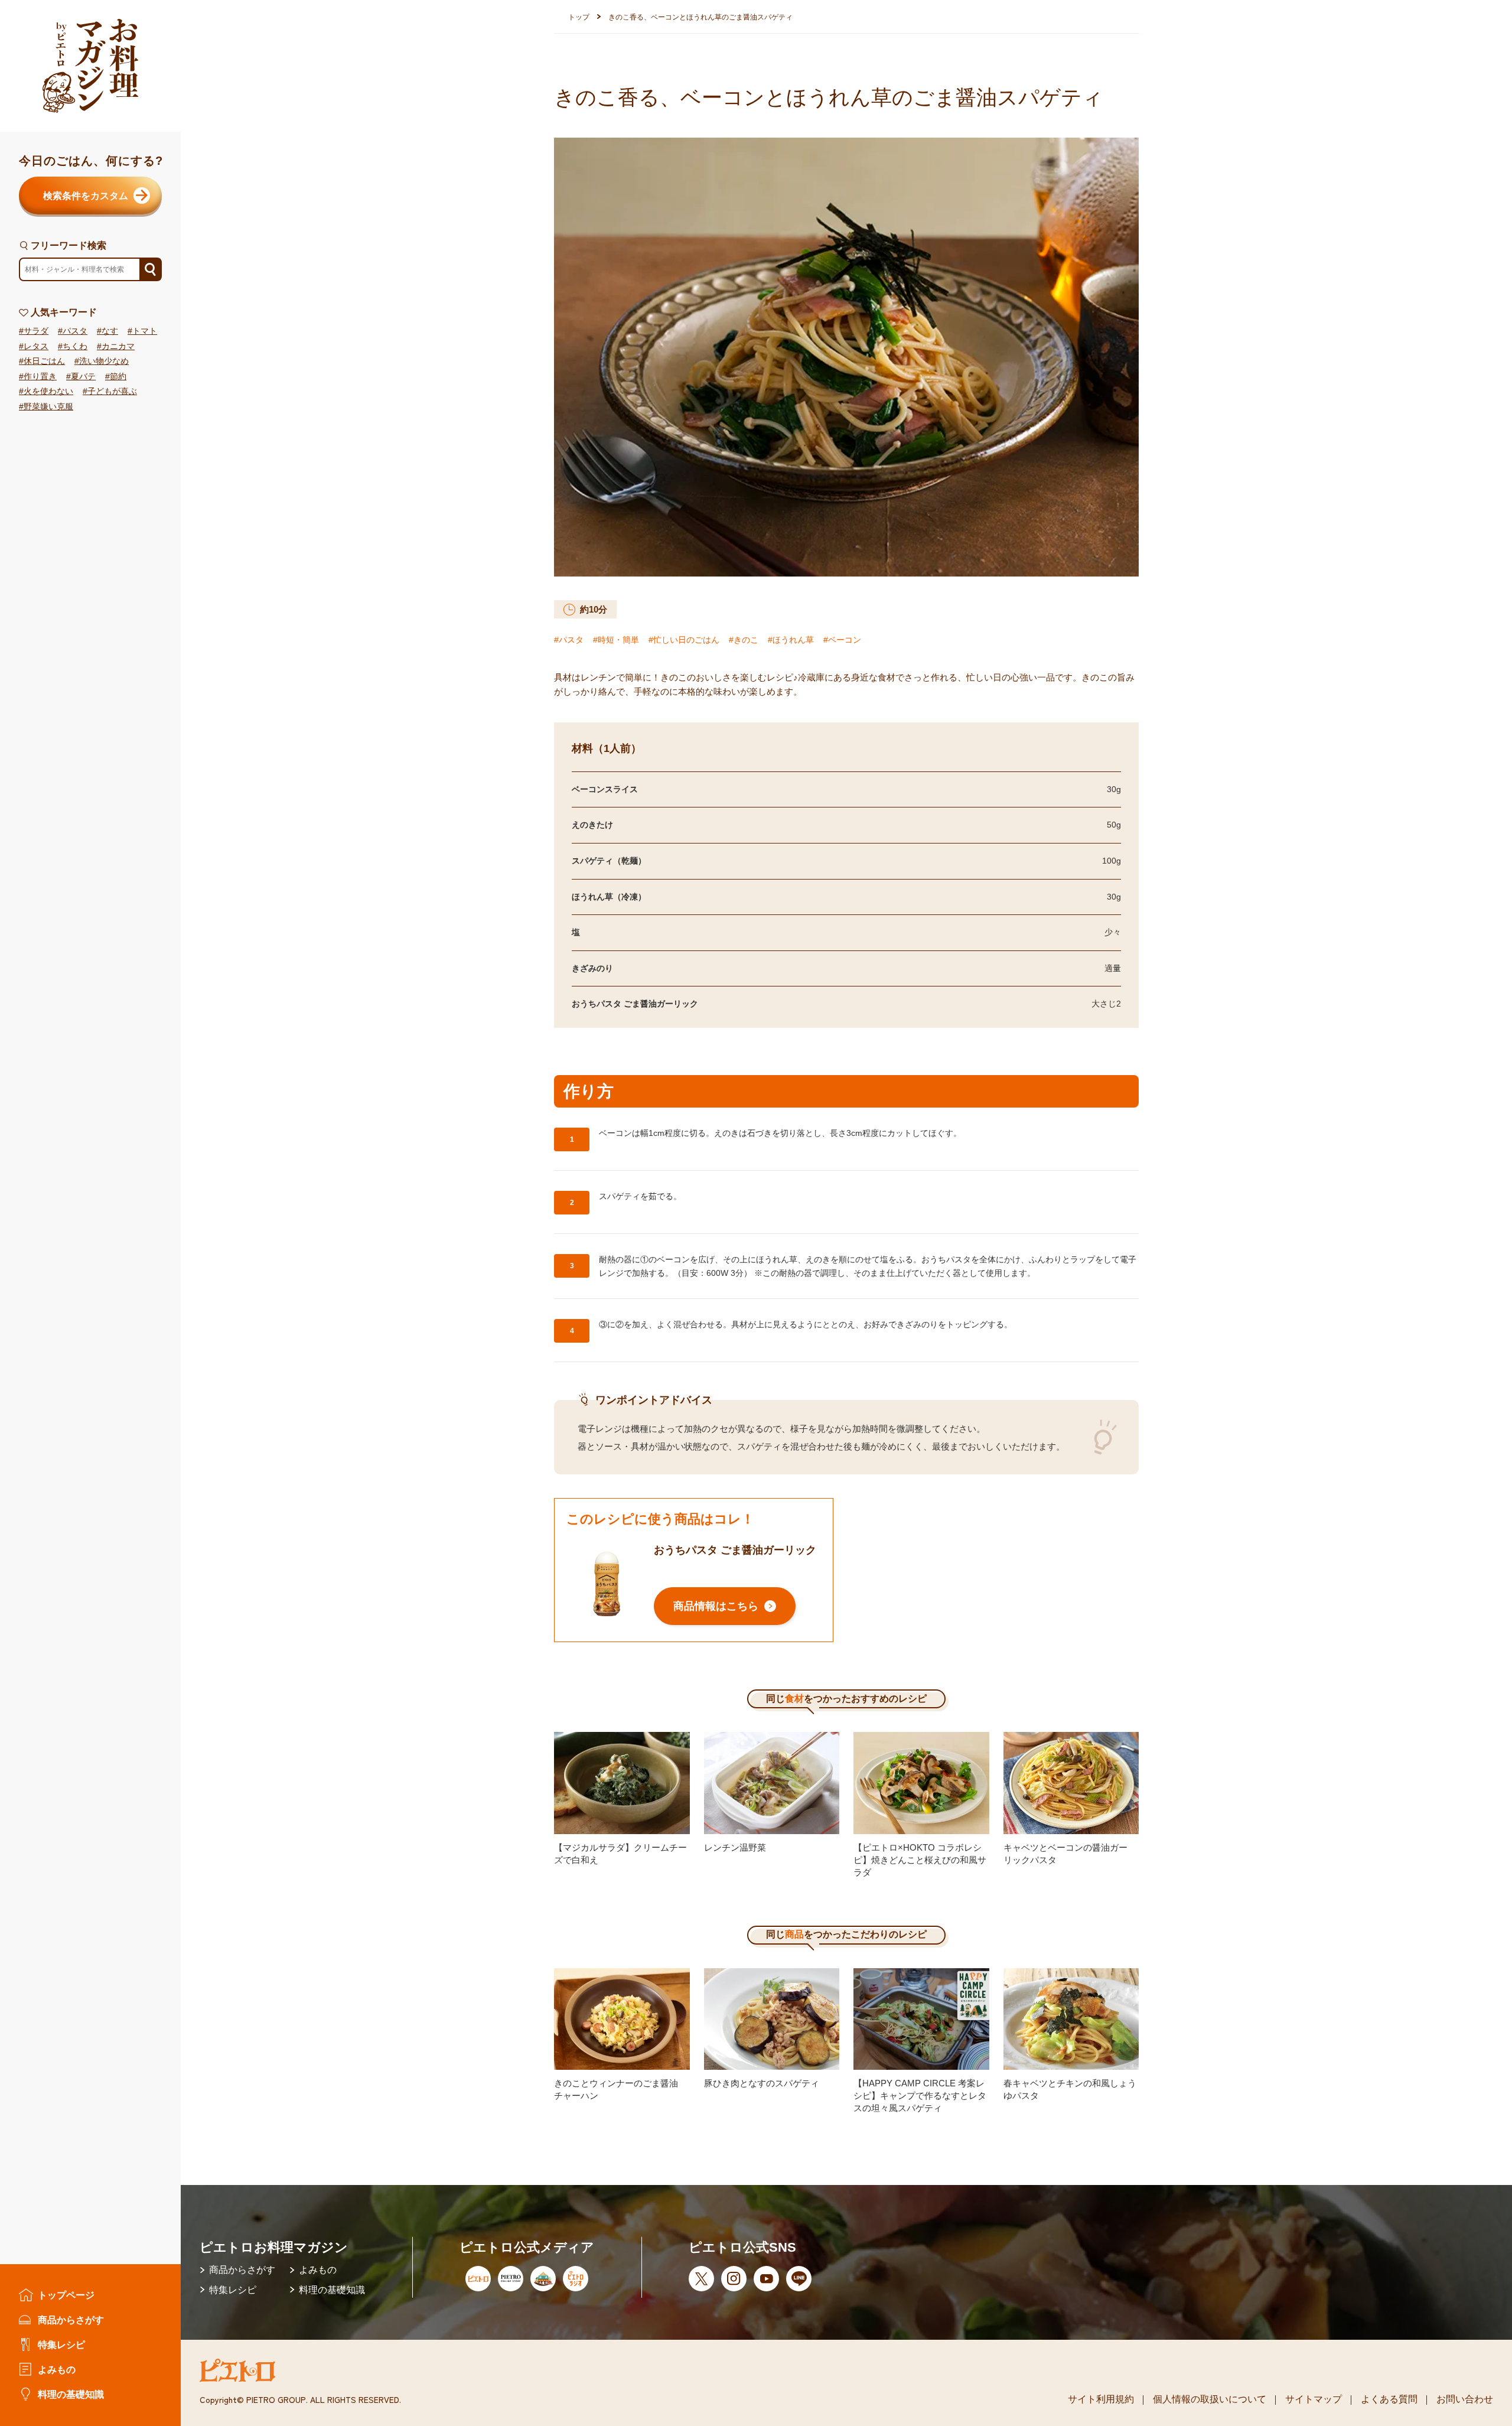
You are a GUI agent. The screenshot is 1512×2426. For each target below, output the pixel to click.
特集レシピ (61, 2344)
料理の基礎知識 (71, 2394)
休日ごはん (44, 362)
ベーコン (845, 640)
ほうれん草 (793, 640)
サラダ (36, 331)
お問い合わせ (1465, 2399)
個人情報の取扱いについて (1210, 2399)
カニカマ (118, 346)
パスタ (75, 331)
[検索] (150, 270)
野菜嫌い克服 (48, 407)
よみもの (57, 2369)
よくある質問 (1389, 2399)
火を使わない (48, 392)
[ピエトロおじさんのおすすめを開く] (90, 66)
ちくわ (75, 346)
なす (110, 331)
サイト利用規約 (1101, 2399)
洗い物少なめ (104, 362)
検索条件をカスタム (86, 196)
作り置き (40, 377)
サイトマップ (1314, 2399)
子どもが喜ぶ (112, 392)
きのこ (746, 640)
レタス (36, 346)
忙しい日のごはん (686, 640)
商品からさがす (71, 2320)
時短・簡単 (618, 640)
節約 (118, 377)
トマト (145, 331)
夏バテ (83, 377)
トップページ (66, 2295)
